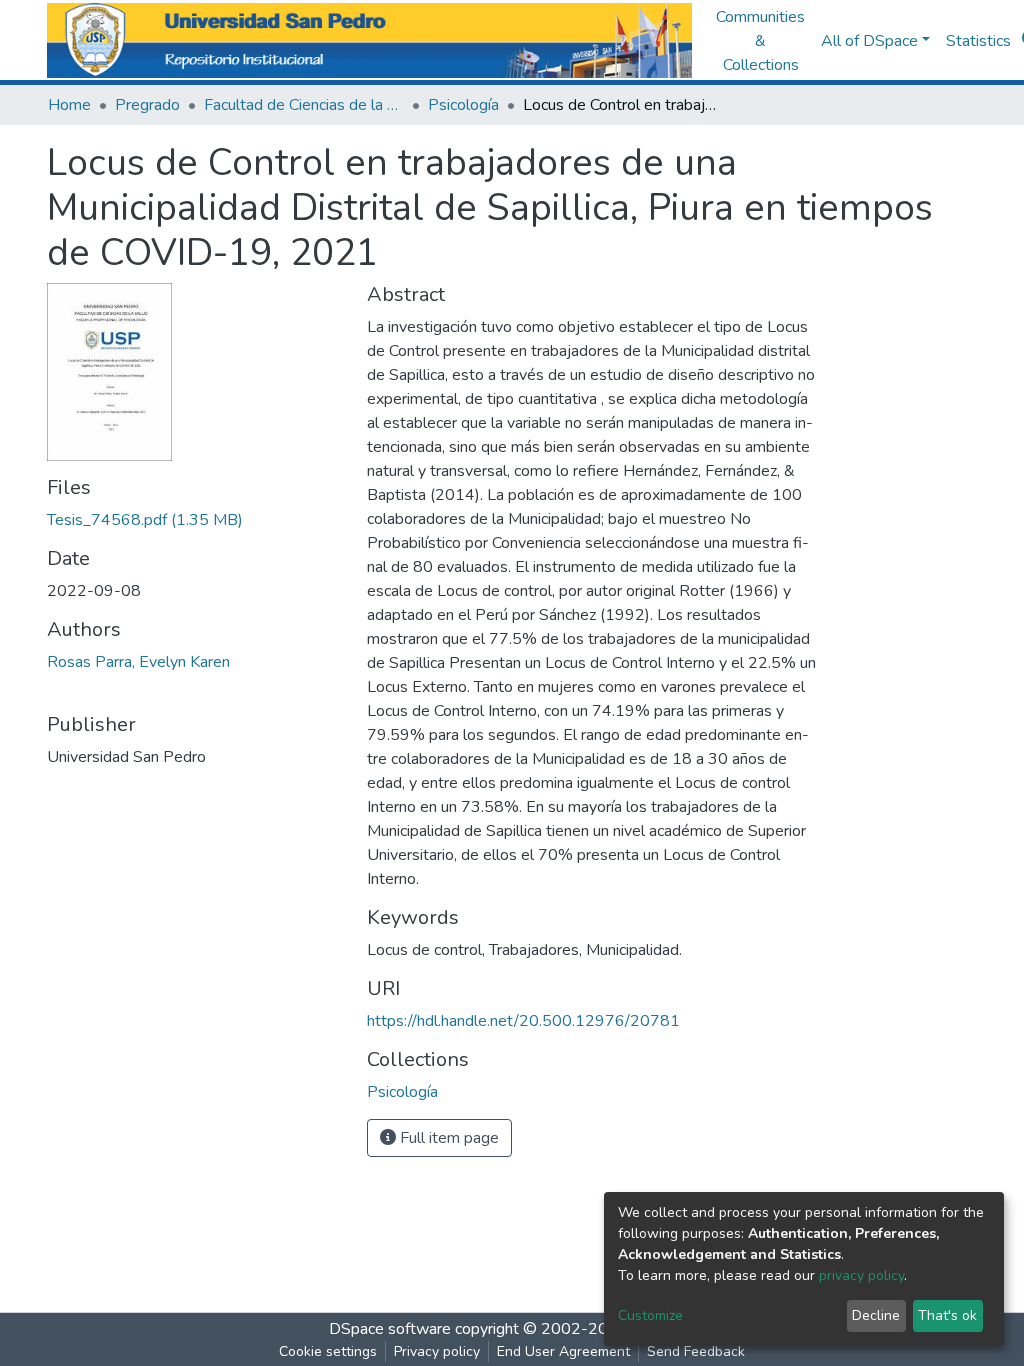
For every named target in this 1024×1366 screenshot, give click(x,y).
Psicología (463, 105)
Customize (650, 1315)
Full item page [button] (447, 1138)
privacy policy (861, 1275)
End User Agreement (563, 1351)
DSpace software (390, 1329)
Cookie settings (328, 1351)
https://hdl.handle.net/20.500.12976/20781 (523, 1021)
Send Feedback (696, 1351)
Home (69, 105)
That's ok (947, 1315)
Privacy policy (437, 1351)
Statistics (978, 41)
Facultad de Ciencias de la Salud (304, 105)
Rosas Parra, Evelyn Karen (138, 662)
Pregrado (147, 105)
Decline (876, 1315)
